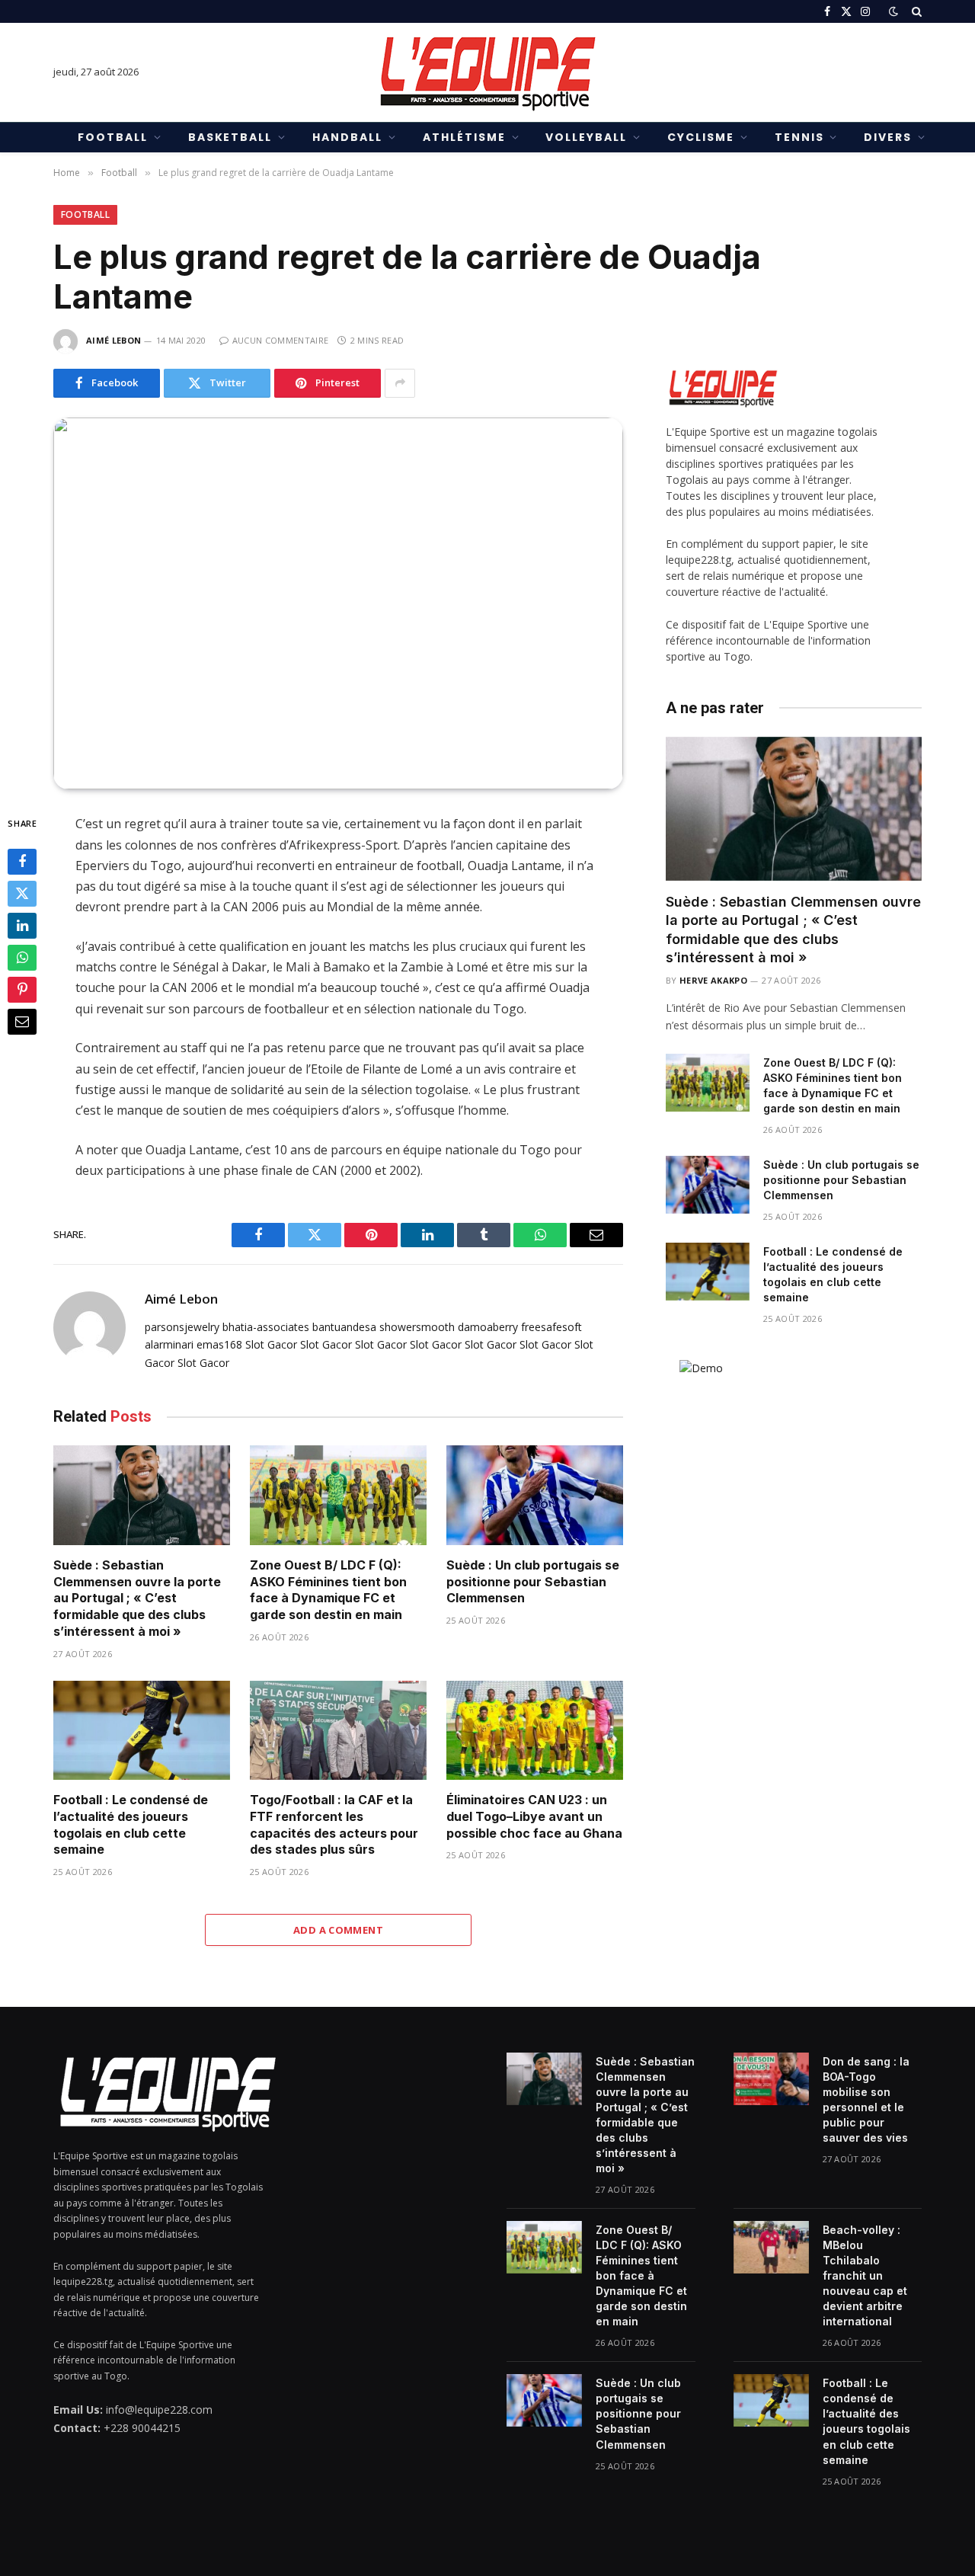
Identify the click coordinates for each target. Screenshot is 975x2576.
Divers (888, 137)
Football (113, 137)
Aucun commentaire (280, 340)
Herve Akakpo (713, 980)
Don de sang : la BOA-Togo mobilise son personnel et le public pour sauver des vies (866, 2099)
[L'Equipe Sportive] (487, 72)
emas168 (219, 1344)
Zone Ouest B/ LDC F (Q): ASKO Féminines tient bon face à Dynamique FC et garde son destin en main (328, 1590)
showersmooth (417, 1327)
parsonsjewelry (182, 1327)
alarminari (169, 1344)
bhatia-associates (266, 1327)
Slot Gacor (271, 1344)
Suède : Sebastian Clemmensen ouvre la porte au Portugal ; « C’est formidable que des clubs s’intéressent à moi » (137, 1598)
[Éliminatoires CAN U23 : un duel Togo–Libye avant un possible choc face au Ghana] (535, 1731)
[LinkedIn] (22, 926)
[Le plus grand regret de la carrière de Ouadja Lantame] (338, 604)
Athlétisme (464, 137)
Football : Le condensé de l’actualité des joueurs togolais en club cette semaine (131, 1824)
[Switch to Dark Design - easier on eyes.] (893, 11)
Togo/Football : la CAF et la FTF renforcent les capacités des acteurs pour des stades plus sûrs (334, 1824)
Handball (347, 137)
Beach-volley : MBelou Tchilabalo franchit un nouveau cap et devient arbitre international (865, 2275)
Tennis (799, 137)
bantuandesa (344, 1327)
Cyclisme (701, 137)
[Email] (22, 1022)
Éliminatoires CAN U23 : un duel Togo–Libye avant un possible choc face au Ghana (534, 1816)
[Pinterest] (22, 990)
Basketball (230, 137)
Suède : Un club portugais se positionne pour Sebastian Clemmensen (533, 1582)
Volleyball (586, 137)
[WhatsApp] (22, 958)
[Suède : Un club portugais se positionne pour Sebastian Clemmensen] (535, 1495)
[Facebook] (22, 862)
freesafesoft (551, 1327)
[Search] (915, 11)
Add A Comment (338, 1930)
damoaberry (488, 1327)
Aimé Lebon (113, 340)
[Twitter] (22, 894)
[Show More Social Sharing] (400, 383)
